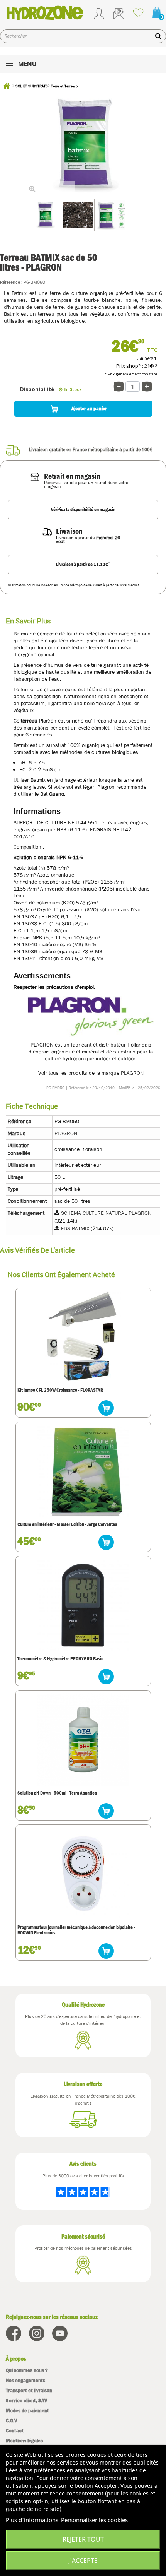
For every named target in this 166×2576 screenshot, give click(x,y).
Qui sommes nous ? (27, 2370)
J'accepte (83, 2561)
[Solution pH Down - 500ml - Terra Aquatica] (83, 1739)
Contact (15, 2431)
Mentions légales (24, 2441)
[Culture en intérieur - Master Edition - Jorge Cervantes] (83, 1471)
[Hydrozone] (45, 13)
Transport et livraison (29, 2390)
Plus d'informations (32, 2520)
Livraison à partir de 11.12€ (83, 564)
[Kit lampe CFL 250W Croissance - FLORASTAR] (83, 1337)
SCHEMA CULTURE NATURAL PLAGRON (106, 1213)
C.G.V (11, 2421)
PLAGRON (132, 1073)
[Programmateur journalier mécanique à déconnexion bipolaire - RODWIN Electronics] (83, 1874)
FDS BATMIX (75, 1228)
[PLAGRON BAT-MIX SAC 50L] (45, 215)
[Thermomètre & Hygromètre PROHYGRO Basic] (83, 1605)
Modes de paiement (27, 2411)
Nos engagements (25, 2380)
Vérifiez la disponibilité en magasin (83, 510)
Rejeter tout (83, 2539)
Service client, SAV (26, 2400)
